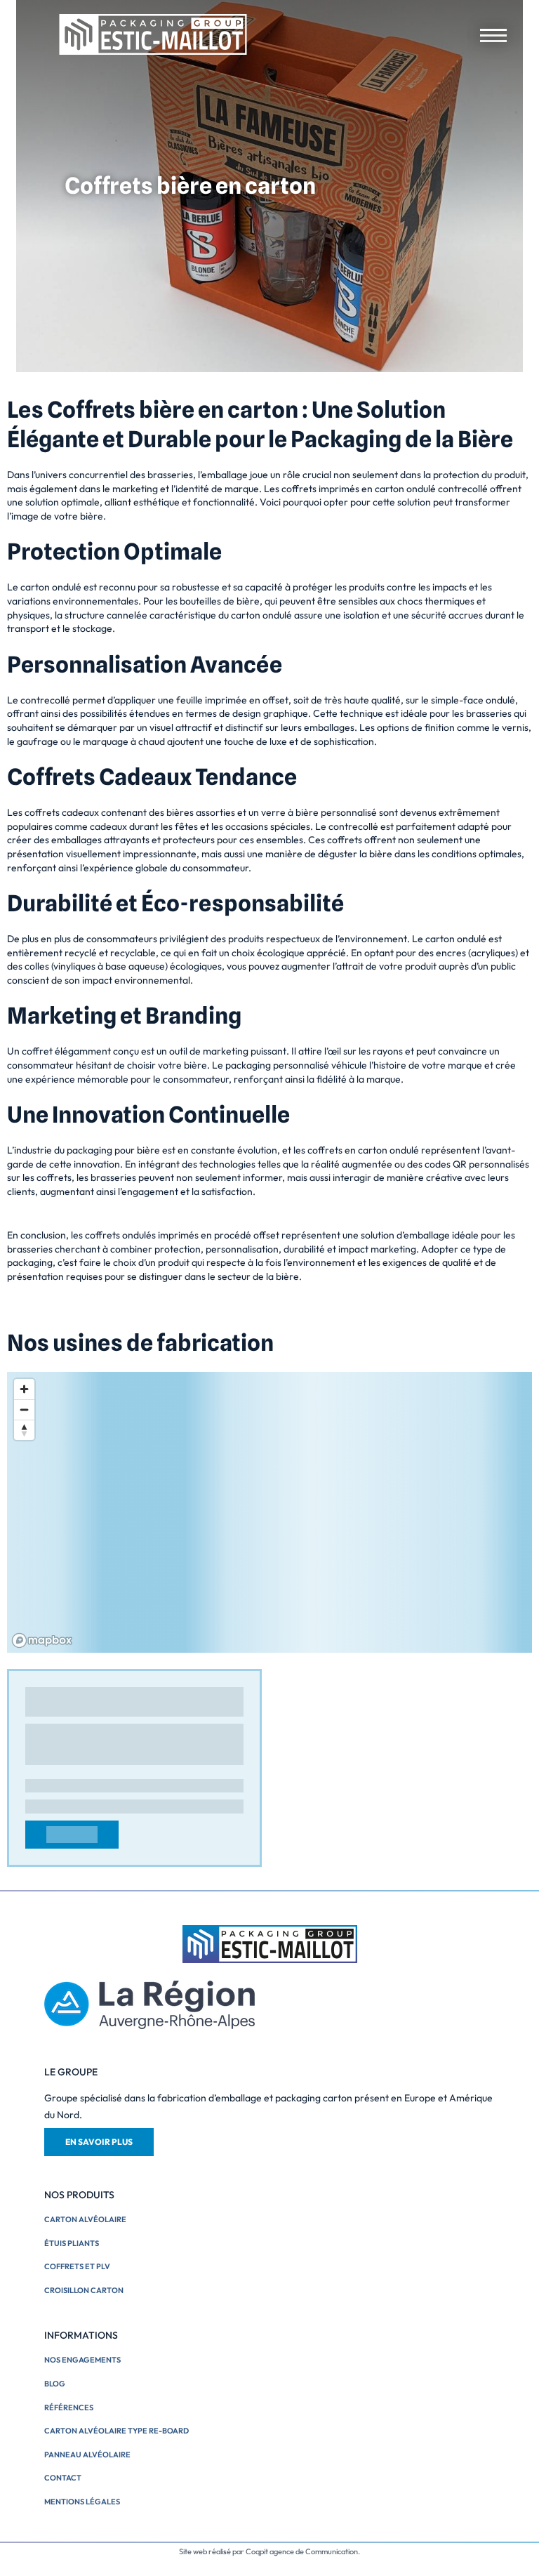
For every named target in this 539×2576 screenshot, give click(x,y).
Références (69, 2407)
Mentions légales (82, 2502)
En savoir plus (99, 2142)
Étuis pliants (72, 2243)
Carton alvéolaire (85, 2219)
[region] (269, 1512)
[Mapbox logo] (42, 1640)
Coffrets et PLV (77, 2266)
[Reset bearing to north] (24, 1430)
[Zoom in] (24, 1389)
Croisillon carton (84, 2290)
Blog (55, 2384)
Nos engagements (82, 2360)
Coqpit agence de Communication (302, 2551)
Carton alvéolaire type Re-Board (117, 2431)
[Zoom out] (24, 1409)
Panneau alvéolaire (87, 2455)
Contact (63, 2478)
